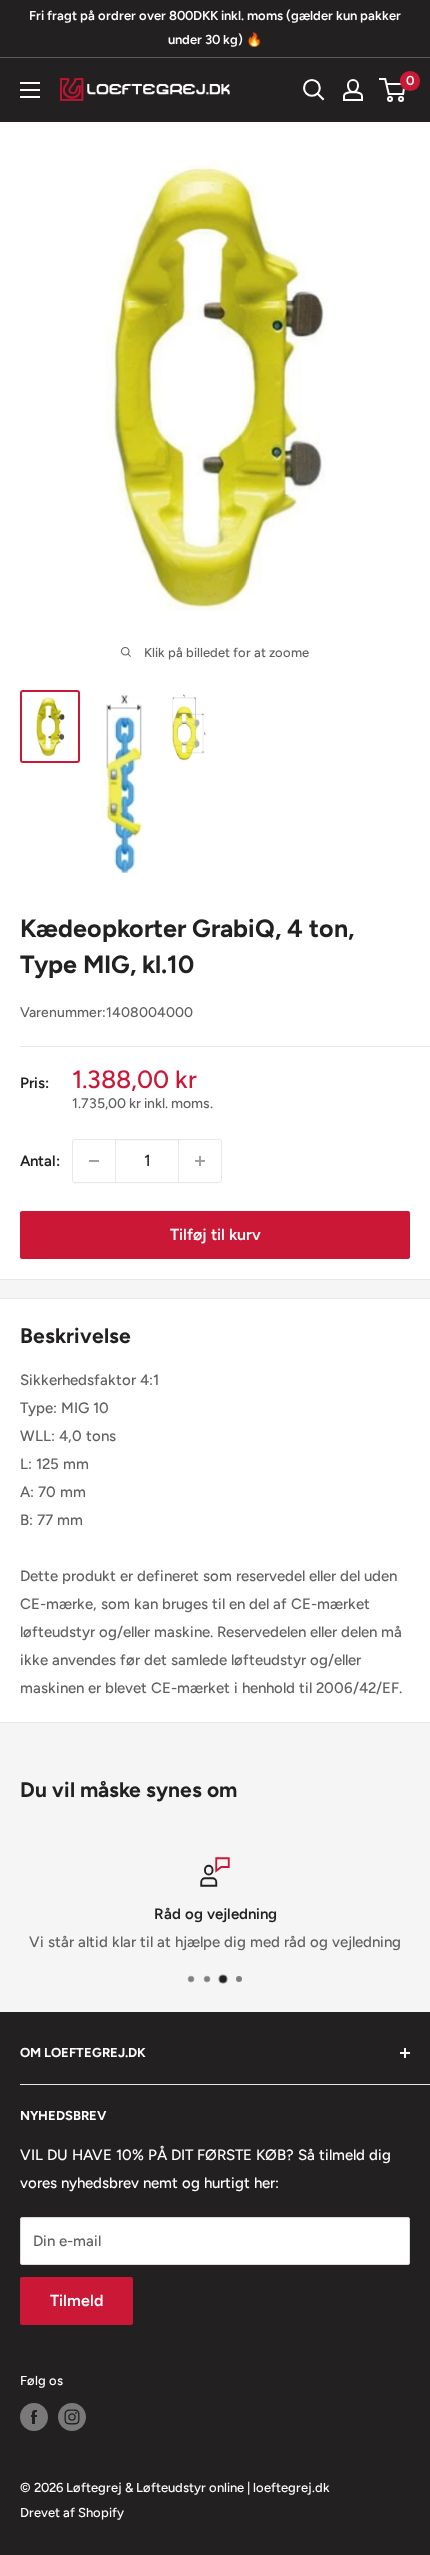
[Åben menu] (30, 90)
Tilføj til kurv (215, 1234)
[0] (393, 90)
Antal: (40, 1161)
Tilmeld (76, 2300)
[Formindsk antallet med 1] (94, 1161)
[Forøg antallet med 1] (200, 1161)
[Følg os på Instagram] (72, 2417)
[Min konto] (353, 90)
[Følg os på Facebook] (34, 2417)
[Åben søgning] (314, 90)
